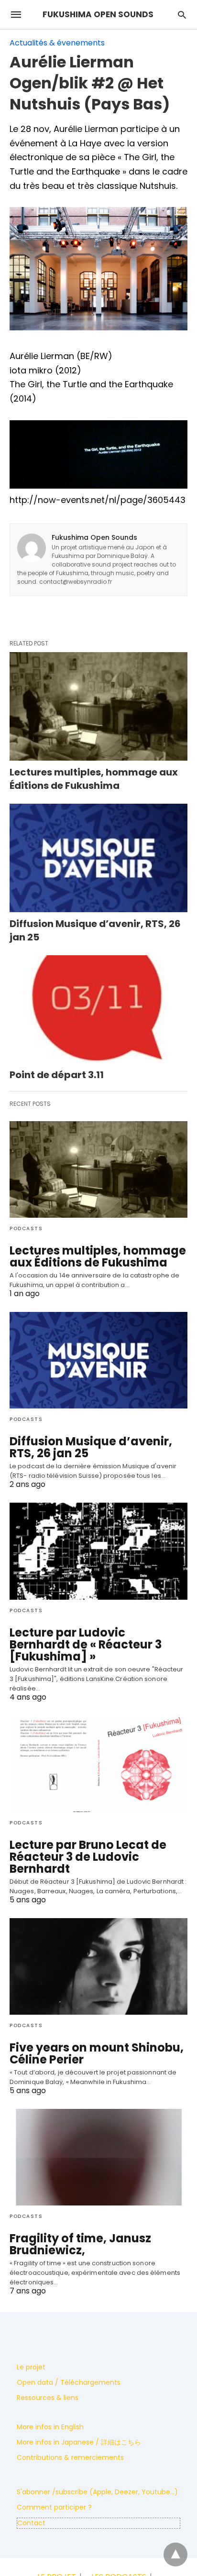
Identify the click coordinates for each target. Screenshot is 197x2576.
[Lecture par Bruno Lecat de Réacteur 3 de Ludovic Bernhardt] (98, 1764)
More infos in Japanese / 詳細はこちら (79, 2442)
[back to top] (175, 2554)
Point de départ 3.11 (57, 1075)
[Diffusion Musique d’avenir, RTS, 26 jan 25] (98, 858)
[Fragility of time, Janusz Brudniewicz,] (98, 2157)
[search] (182, 15)
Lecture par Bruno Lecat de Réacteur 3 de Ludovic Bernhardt (88, 1857)
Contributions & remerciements (70, 2457)
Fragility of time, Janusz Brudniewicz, (80, 2244)
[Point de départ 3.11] (98, 1010)
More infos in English (50, 2427)
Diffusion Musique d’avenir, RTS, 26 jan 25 (91, 1447)
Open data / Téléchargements (69, 2382)
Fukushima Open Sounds (94, 537)
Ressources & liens (48, 2398)
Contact (31, 2523)
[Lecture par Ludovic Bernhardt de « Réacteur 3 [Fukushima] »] (98, 1551)
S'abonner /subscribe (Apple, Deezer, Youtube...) (97, 2492)
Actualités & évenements (57, 43)
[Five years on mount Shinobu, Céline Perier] (98, 1966)
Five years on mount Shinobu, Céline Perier (97, 2053)
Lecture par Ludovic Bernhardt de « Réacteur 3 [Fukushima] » (86, 1644)
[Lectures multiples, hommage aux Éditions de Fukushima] (98, 706)
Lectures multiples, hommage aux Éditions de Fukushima (94, 779)
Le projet (31, 2367)
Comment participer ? (54, 2507)
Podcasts (26, 1228)
